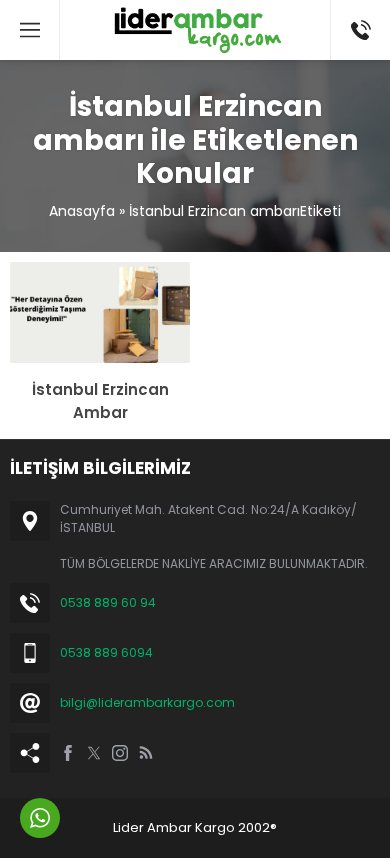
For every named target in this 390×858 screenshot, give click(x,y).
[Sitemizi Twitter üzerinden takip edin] (94, 753)
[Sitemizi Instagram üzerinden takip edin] (120, 753)
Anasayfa (82, 211)
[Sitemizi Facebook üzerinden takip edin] (68, 753)
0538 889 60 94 (108, 602)
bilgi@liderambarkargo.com (147, 702)
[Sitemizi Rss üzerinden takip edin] (146, 753)
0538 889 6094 (106, 652)
